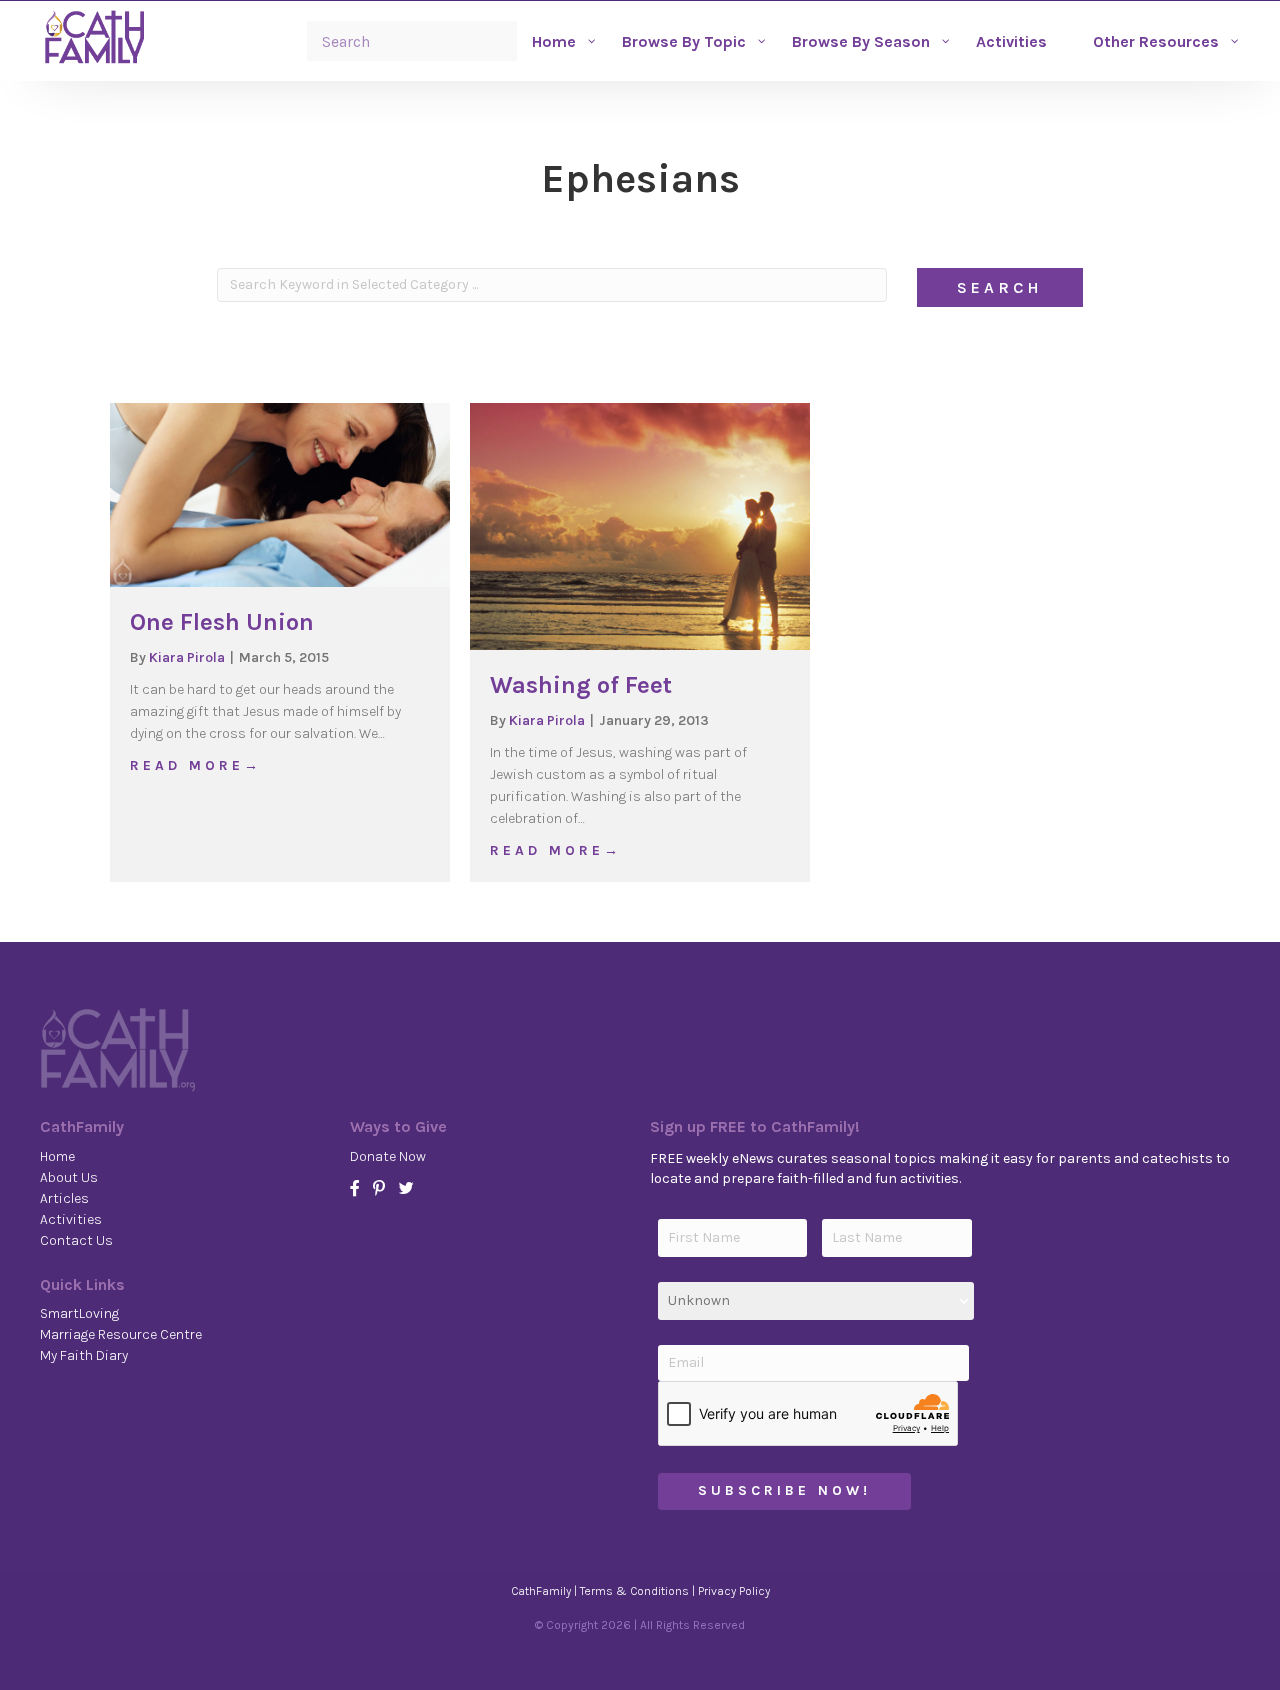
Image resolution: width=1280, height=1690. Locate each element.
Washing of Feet (581, 685)
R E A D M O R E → (194, 765)
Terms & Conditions (634, 1591)
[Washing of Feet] (640, 525)
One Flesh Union (222, 622)
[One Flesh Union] (280, 493)
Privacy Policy (734, 1591)
